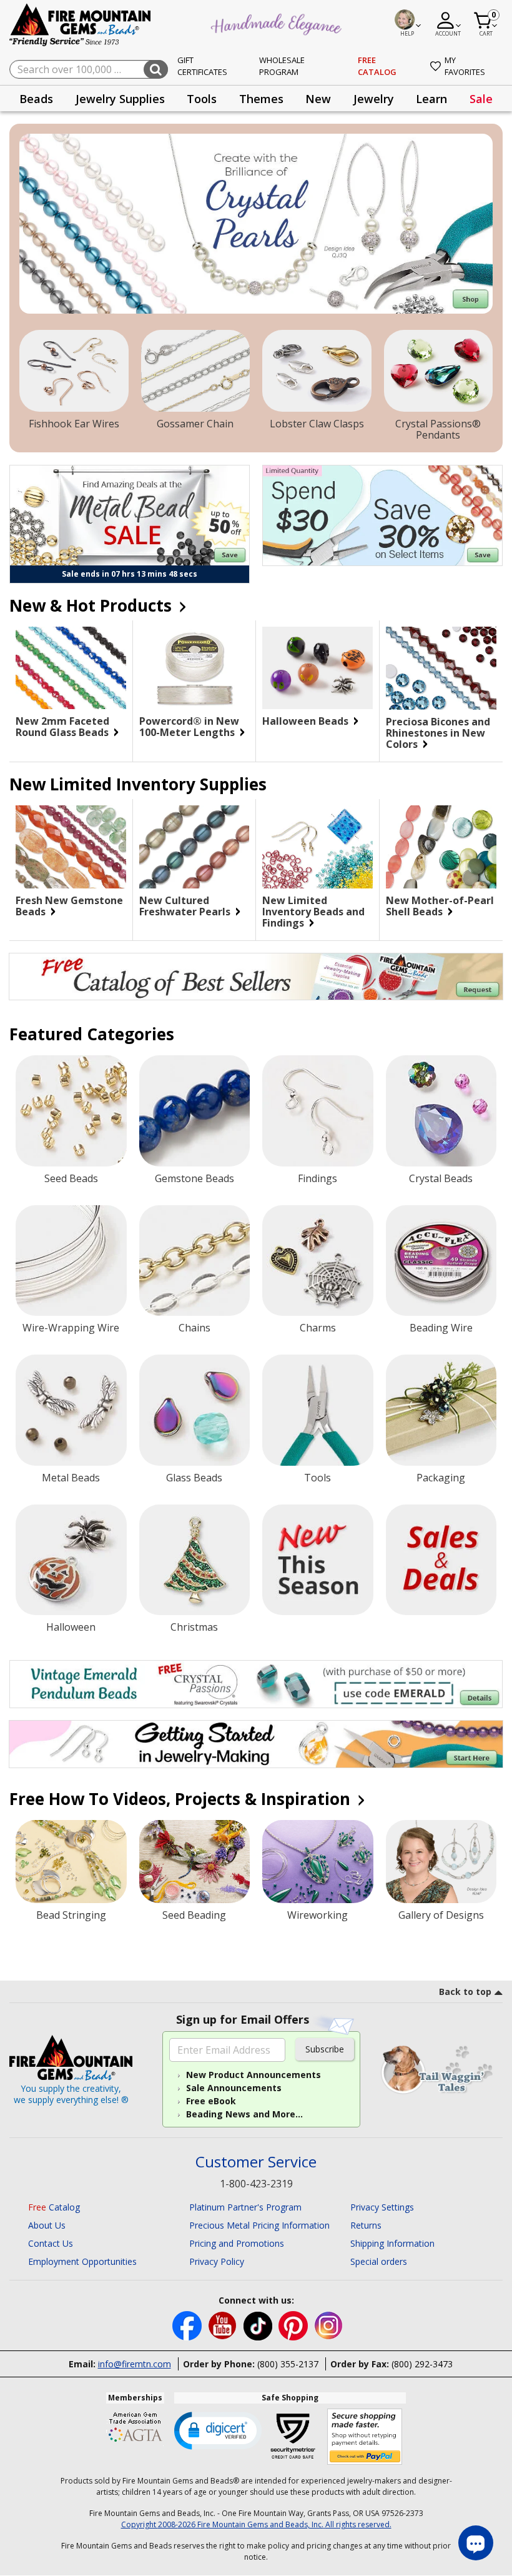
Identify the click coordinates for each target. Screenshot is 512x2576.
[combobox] (89, 69)
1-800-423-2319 (256, 2184)
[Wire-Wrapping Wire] (71, 1261)
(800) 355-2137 (288, 2364)
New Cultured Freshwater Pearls (186, 906)
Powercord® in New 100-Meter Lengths (189, 727)
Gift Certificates (202, 66)
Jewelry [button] (374, 99)
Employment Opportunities (82, 2261)
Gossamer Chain (195, 424)
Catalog (54, 2207)
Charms (318, 1328)
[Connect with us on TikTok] (259, 2325)
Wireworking (318, 1915)
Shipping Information (392, 2243)
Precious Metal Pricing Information (259, 2225)
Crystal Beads (441, 1178)
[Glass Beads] (195, 1410)
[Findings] (318, 1111)
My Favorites (465, 66)
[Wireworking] (318, 1862)
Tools (318, 1478)
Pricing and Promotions (237, 2243)
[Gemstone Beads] (195, 1111)
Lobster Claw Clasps (317, 424)
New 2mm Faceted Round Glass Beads (63, 727)
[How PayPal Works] (365, 2437)
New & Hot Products (93, 605)
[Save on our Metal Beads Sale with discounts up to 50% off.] (130, 515)
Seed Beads (71, 1178)
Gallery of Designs (441, 1915)
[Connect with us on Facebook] (188, 2325)
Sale (481, 99)
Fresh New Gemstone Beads (69, 906)
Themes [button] (261, 99)
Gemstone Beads (194, 1178)
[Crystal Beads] (441, 1111)
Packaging (441, 1478)
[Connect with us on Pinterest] (294, 2325)
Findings (318, 1178)
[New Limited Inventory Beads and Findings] (318, 847)
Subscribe (325, 2049)
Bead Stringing (71, 1915)
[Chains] (195, 1261)
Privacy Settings (382, 2207)
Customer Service (256, 2162)
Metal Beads (71, 1478)
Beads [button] (36, 99)
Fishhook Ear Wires (74, 424)
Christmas (194, 1627)
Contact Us (51, 2243)
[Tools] (318, 1410)
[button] (218, 2430)
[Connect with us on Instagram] (329, 2325)
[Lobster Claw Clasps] (317, 371)
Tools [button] (202, 99)
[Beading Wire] (441, 1261)
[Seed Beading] (195, 1862)
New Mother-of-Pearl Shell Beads (440, 906)
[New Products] (318, 1560)
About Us (47, 2225)
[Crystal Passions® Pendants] (439, 371)
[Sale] (441, 1560)
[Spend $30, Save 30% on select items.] (382, 515)
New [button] (318, 99)
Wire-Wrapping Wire (71, 1328)
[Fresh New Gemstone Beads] (71, 847)
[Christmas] (195, 1560)
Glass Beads (194, 1478)
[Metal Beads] (71, 1410)
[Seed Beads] (71, 1111)
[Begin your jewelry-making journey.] (256, 1744)
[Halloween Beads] (318, 668)
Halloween (71, 1627)
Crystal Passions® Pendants (438, 429)
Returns (366, 2225)
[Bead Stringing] (71, 1862)
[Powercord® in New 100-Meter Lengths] (194, 668)
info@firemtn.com (135, 2364)
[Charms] (318, 1261)
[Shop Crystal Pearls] (256, 224)
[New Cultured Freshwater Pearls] (194, 847)
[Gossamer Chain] (196, 371)
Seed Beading (194, 1915)
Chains (194, 1328)
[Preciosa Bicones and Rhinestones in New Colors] (441, 668)
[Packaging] (441, 1410)
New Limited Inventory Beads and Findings (313, 912)
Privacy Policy (217, 2261)
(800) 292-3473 (422, 2364)
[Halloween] (71, 1560)
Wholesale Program (282, 66)
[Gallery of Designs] (441, 1862)
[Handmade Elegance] (278, 22)
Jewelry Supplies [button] (120, 99)
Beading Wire (441, 1328)
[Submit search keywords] (156, 69)
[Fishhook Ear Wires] (74, 371)
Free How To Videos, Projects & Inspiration (182, 1799)
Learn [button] (431, 99)
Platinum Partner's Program (245, 2207)
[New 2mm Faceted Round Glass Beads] (71, 668)
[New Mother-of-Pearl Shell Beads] (441, 847)
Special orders (379, 2261)
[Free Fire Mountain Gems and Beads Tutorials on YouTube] (224, 2325)
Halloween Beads (307, 721)
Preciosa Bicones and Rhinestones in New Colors (438, 733)
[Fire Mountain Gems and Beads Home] (81, 24)
